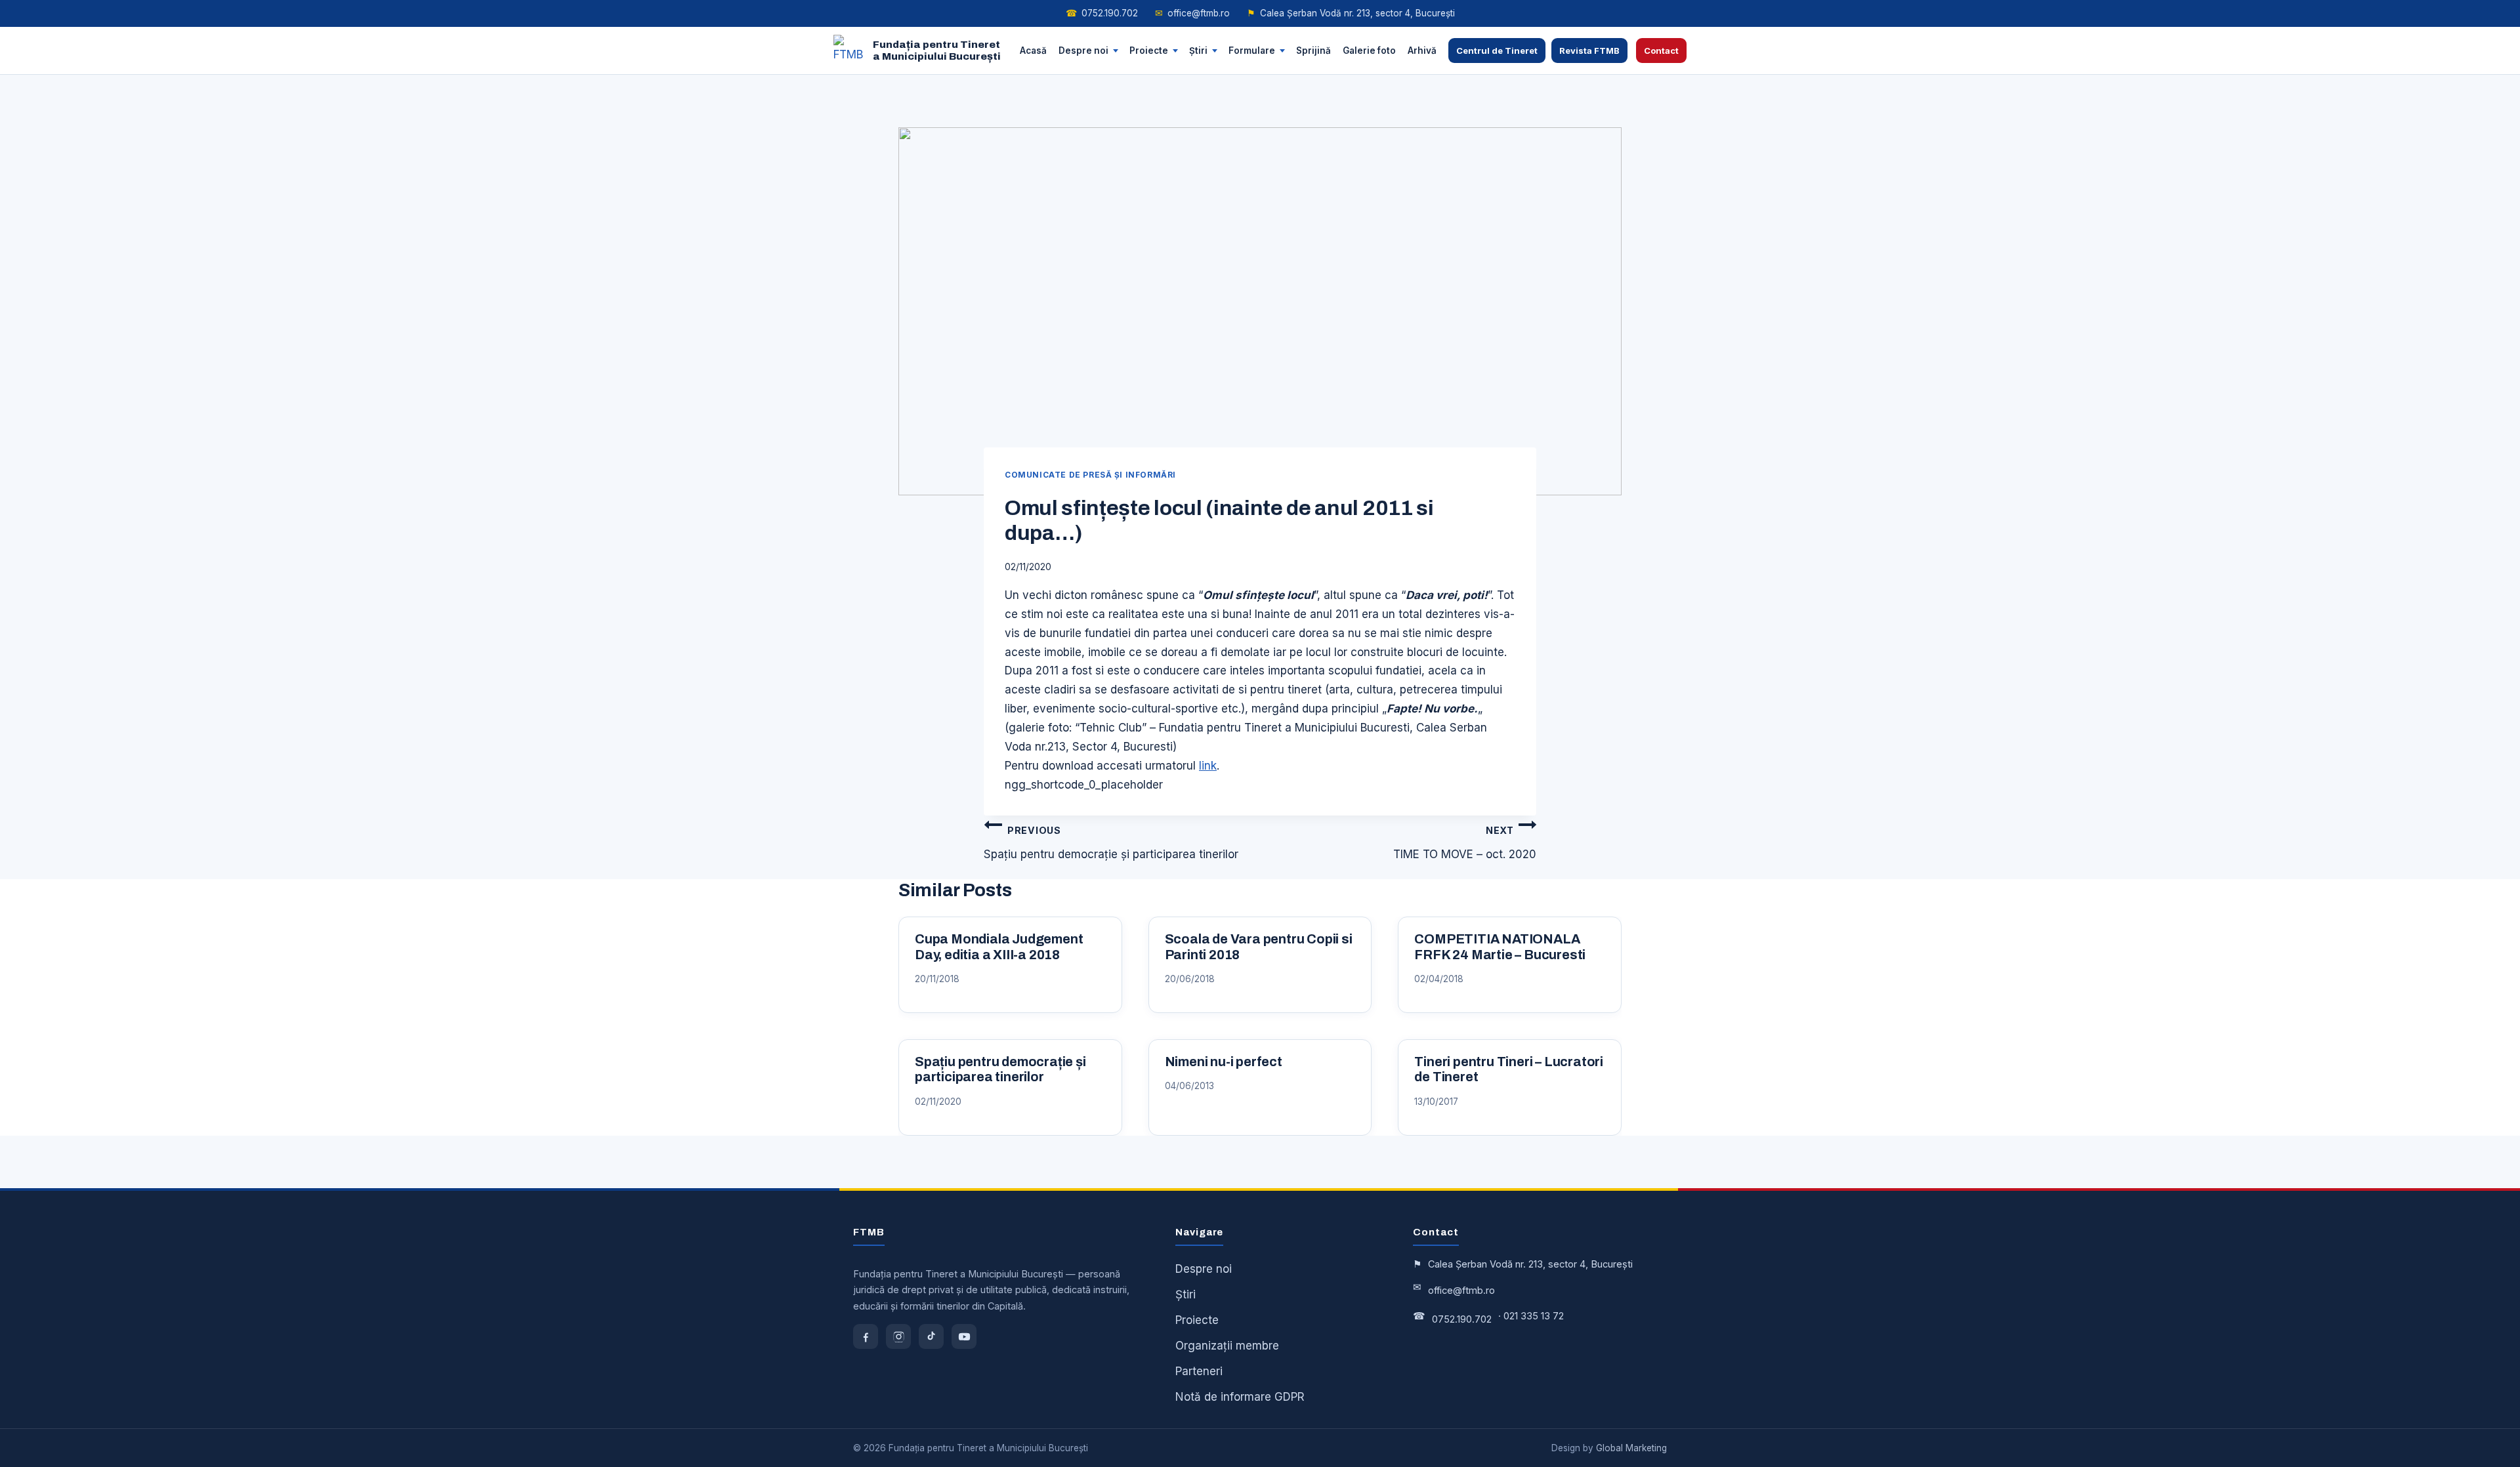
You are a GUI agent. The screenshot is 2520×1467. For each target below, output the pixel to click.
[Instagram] (898, 1336)
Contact (1661, 51)
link (1208, 766)
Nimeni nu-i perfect (1224, 1062)
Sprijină (1313, 50)
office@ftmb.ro (1192, 13)
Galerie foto (1369, 50)
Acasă (1033, 50)
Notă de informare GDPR (1240, 1397)
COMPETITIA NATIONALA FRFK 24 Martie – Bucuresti (1500, 947)
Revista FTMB (1589, 51)
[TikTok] (931, 1336)
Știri (1198, 50)
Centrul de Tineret (1497, 51)
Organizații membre (1227, 1346)
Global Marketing (1631, 1448)
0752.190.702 (1102, 13)
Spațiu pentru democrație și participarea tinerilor (1111, 843)
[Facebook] (866, 1336)
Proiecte (1149, 50)
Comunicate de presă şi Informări (1090, 475)
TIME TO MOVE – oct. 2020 (1465, 843)
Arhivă (1422, 50)
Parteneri (1199, 1371)
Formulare (1252, 50)
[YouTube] (964, 1336)
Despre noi (1083, 50)
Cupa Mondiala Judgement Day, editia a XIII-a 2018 (999, 947)
